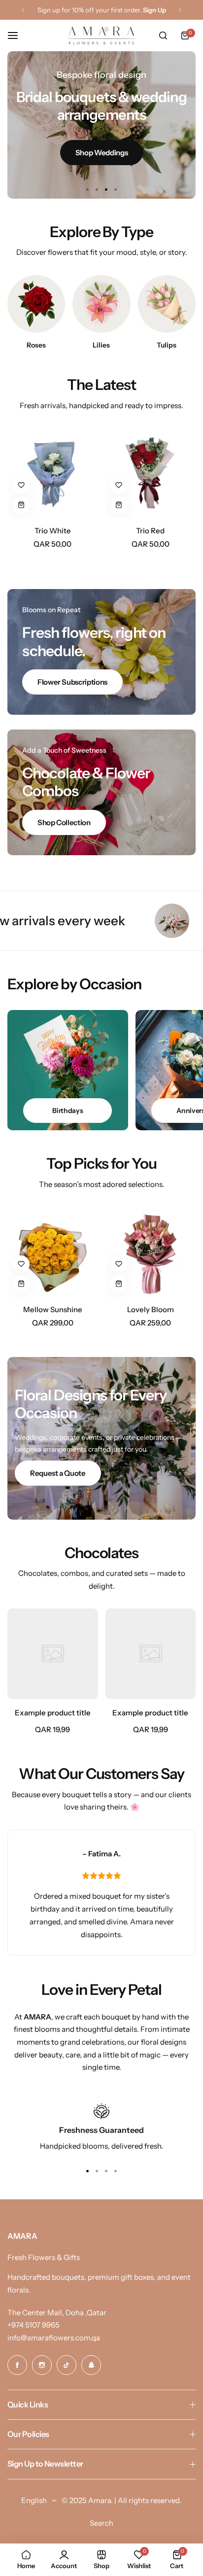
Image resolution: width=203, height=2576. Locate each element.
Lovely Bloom (151, 1309)
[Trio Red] (151, 473)
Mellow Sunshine (53, 1309)
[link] (53, 1654)
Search (101, 2523)
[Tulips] (167, 304)
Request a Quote (58, 1473)
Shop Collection (64, 822)
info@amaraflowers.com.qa (54, 2338)
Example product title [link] (53, 1713)
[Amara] (101, 35)
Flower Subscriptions (72, 682)
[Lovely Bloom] (151, 1252)
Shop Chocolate (101, 147)
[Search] (163, 35)
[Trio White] (53, 473)
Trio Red (150, 531)
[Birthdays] (68, 1070)
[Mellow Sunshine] (53, 1252)
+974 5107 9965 (34, 2325)
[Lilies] (101, 304)
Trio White (53, 531)
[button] (23, 10)
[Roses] (36, 304)
